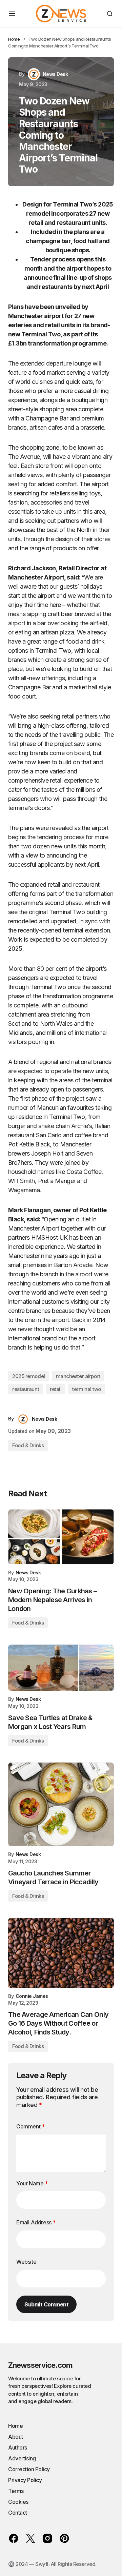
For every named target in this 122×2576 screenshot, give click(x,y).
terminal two (87, 1389)
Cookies (18, 2502)
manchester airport (78, 1376)
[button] (12, 14)
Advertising (22, 2458)
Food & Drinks (28, 1445)
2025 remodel (29, 1376)
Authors (18, 2447)
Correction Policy (29, 2469)
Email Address (36, 2222)
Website (26, 2262)
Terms (16, 2491)
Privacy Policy (25, 2480)
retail (56, 1389)
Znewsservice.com (40, 2365)
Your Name (32, 2183)
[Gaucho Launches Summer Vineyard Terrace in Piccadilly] (61, 1805)
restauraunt (26, 1389)
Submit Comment (46, 2304)
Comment (30, 2126)
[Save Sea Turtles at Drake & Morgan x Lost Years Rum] (61, 1668)
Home (14, 39)
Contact (18, 2513)
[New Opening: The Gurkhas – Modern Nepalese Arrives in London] (61, 1537)
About (16, 2437)
